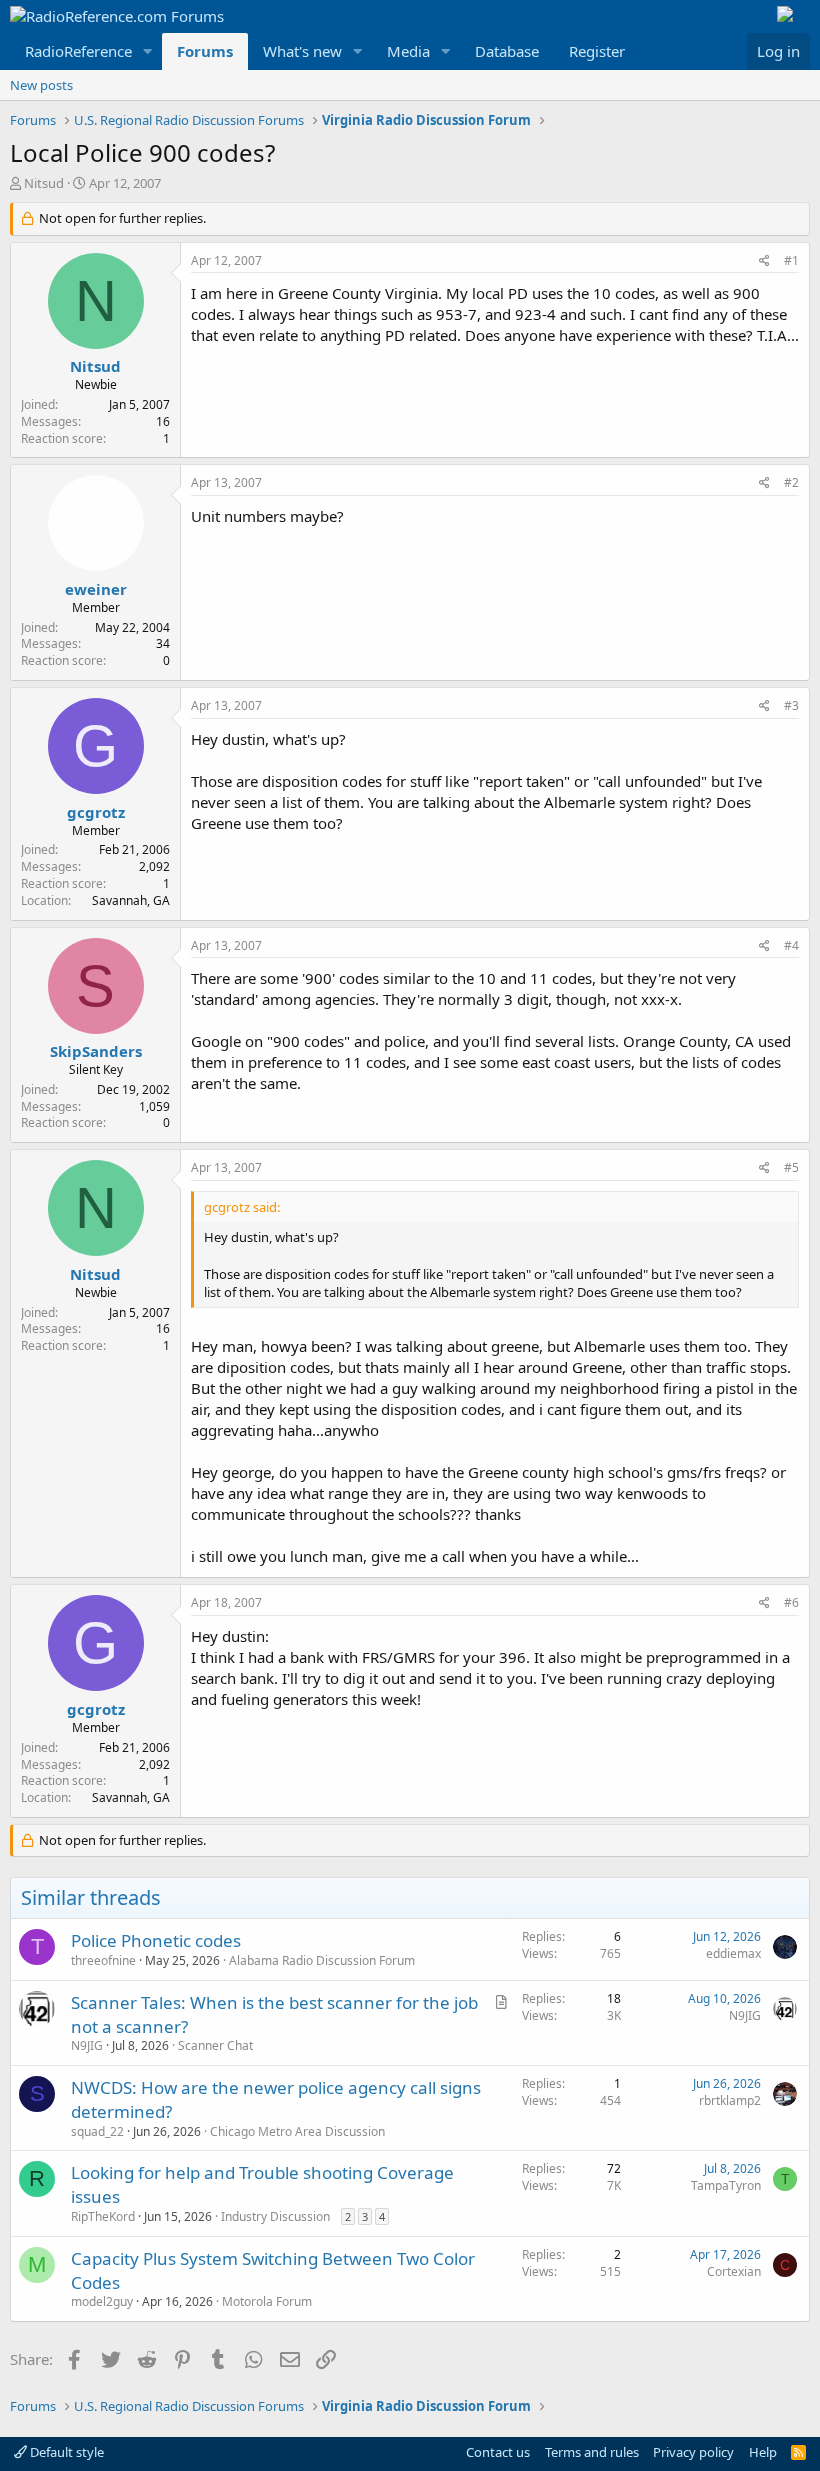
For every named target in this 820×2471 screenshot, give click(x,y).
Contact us (498, 2452)
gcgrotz (96, 812)
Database (507, 51)
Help (763, 2452)
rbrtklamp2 (730, 2100)
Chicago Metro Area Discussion (297, 2131)
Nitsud (44, 183)
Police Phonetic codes (156, 1940)
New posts (41, 85)
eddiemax (733, 1953)
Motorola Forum (267, 2301)
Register (597, 51)
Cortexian (734, 2271)
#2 (791, 482)
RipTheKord (103, 2216)
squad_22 (97, 2131)
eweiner (96, 589)
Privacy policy (693, 2452)
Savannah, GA (131, 900)
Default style (65, 2452)
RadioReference (78, 51)
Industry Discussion (275, 2216)
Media (408, 51)
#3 (791, 705)
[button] (148, 51)
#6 (791, 1602)
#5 (791, 1167)
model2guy (102, 2301)
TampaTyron (726, 2185)
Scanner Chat (215, 2045)
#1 (791, 260)
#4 (791, 945)
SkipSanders (96, 1051)
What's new (302, 51)
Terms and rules (592, 2452)
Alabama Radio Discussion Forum (322, 1960)
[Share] (764, 261)
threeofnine (103, 1960)
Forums (205, 51)
